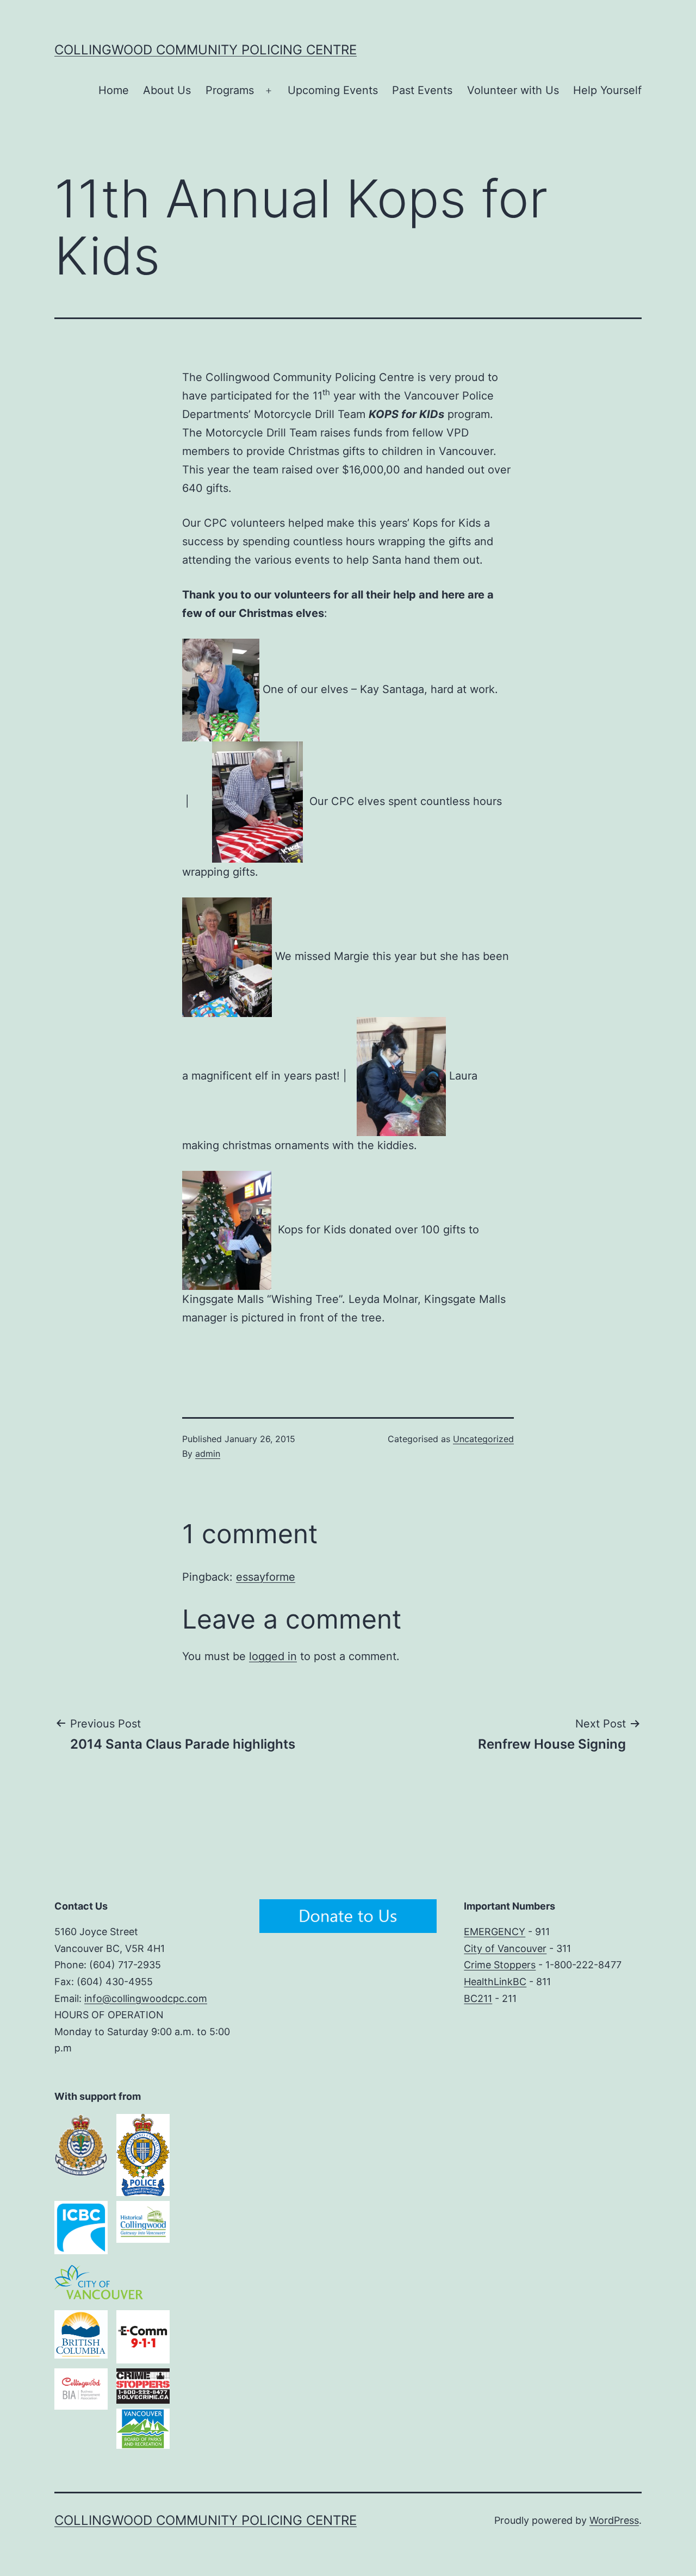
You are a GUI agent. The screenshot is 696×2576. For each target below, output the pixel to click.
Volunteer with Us (513, 90)
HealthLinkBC (495, 1982)
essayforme (266, 1577)
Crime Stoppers (500, 1965)
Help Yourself (607, 90)
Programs (230, 90)
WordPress (614, 2520)
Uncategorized (483, 1439)
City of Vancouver (505, 1948)
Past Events (422, 90)
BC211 (478, 1998)
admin (208, 1454)
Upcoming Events (333, 90)
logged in (273, 1656)
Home (114, 90)
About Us (167, 90)
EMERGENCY (495, 1932)
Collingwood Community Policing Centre (206, 50)
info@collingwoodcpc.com (146, 1998)
